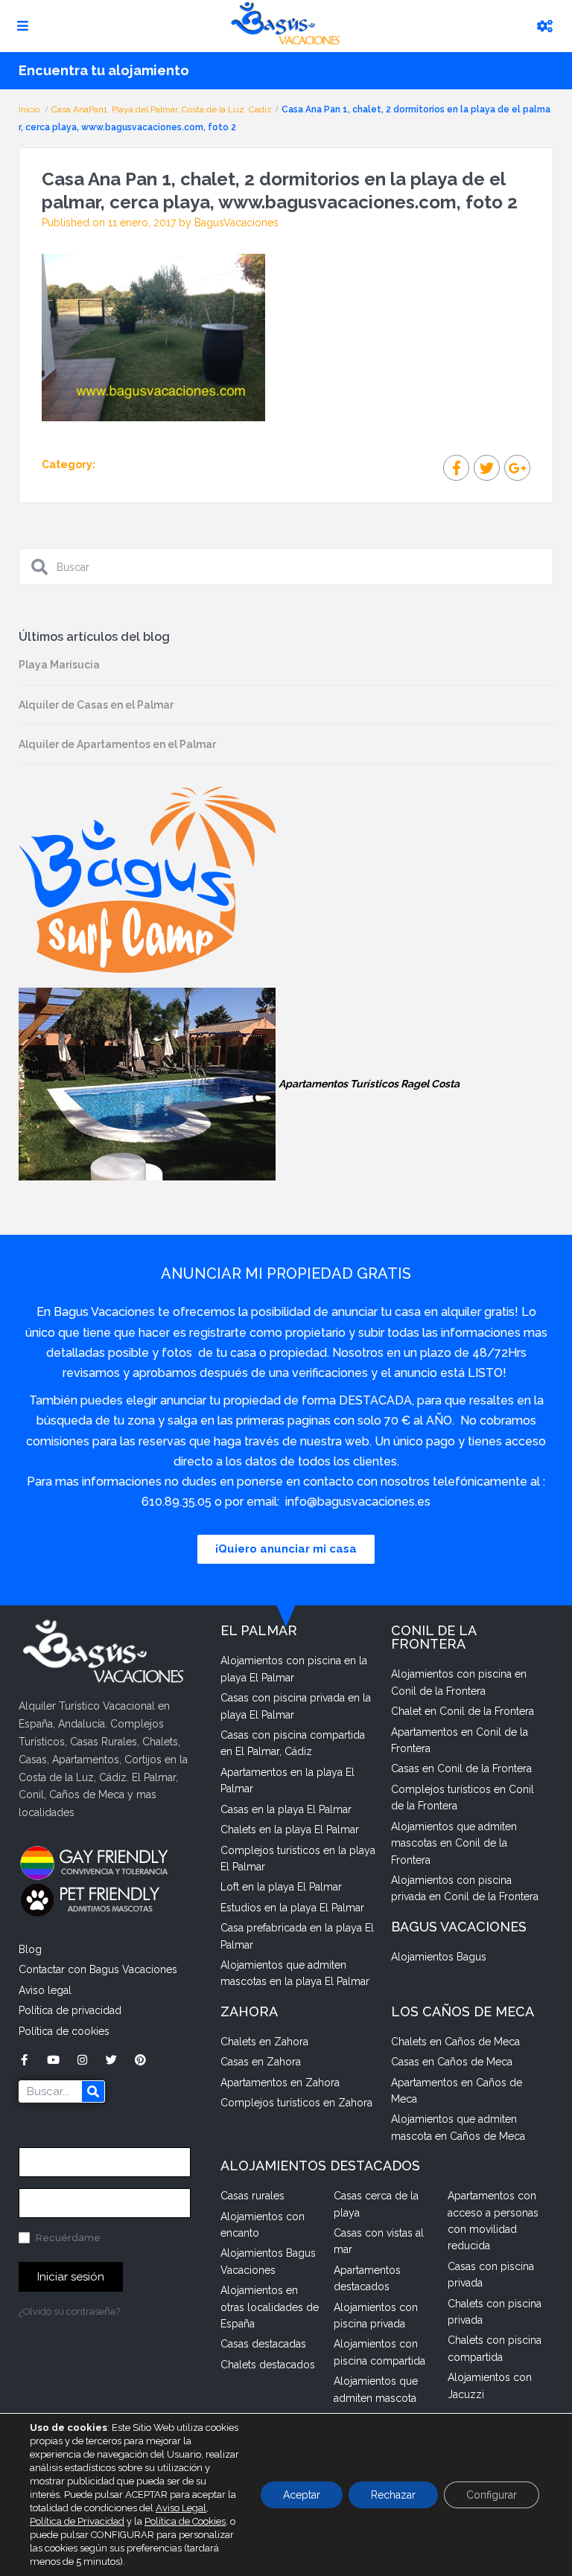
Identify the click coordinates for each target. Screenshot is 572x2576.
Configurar (492, 2495)
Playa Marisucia (59, 665)
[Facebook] (24, 2060)
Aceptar (302, 2495)
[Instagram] (82, 2060)
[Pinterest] (140, 2060)
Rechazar (393, 2495)
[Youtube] (53, 2060)
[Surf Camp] (147, 879)
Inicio (30, 109)
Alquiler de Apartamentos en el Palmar (117, 744)
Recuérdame (67, 2238)
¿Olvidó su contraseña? (69, 2311)
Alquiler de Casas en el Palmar (96, 705)
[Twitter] (111, 2060)
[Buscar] (93, 2091)
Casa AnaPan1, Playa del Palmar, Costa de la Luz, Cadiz (162, 109)
